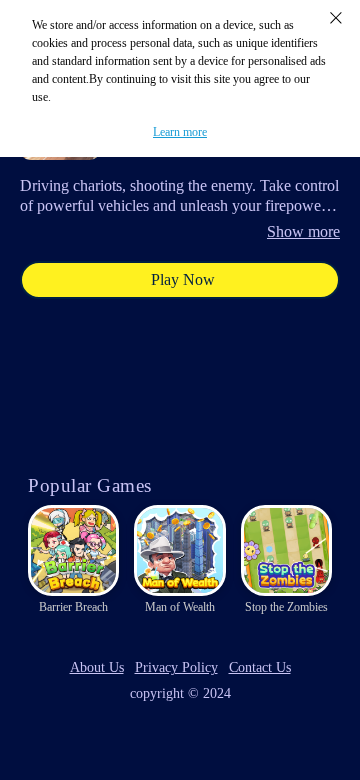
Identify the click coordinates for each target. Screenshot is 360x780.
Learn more (180, 132)
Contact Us (260, 667)
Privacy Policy (176, 667)
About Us (97, 667)
